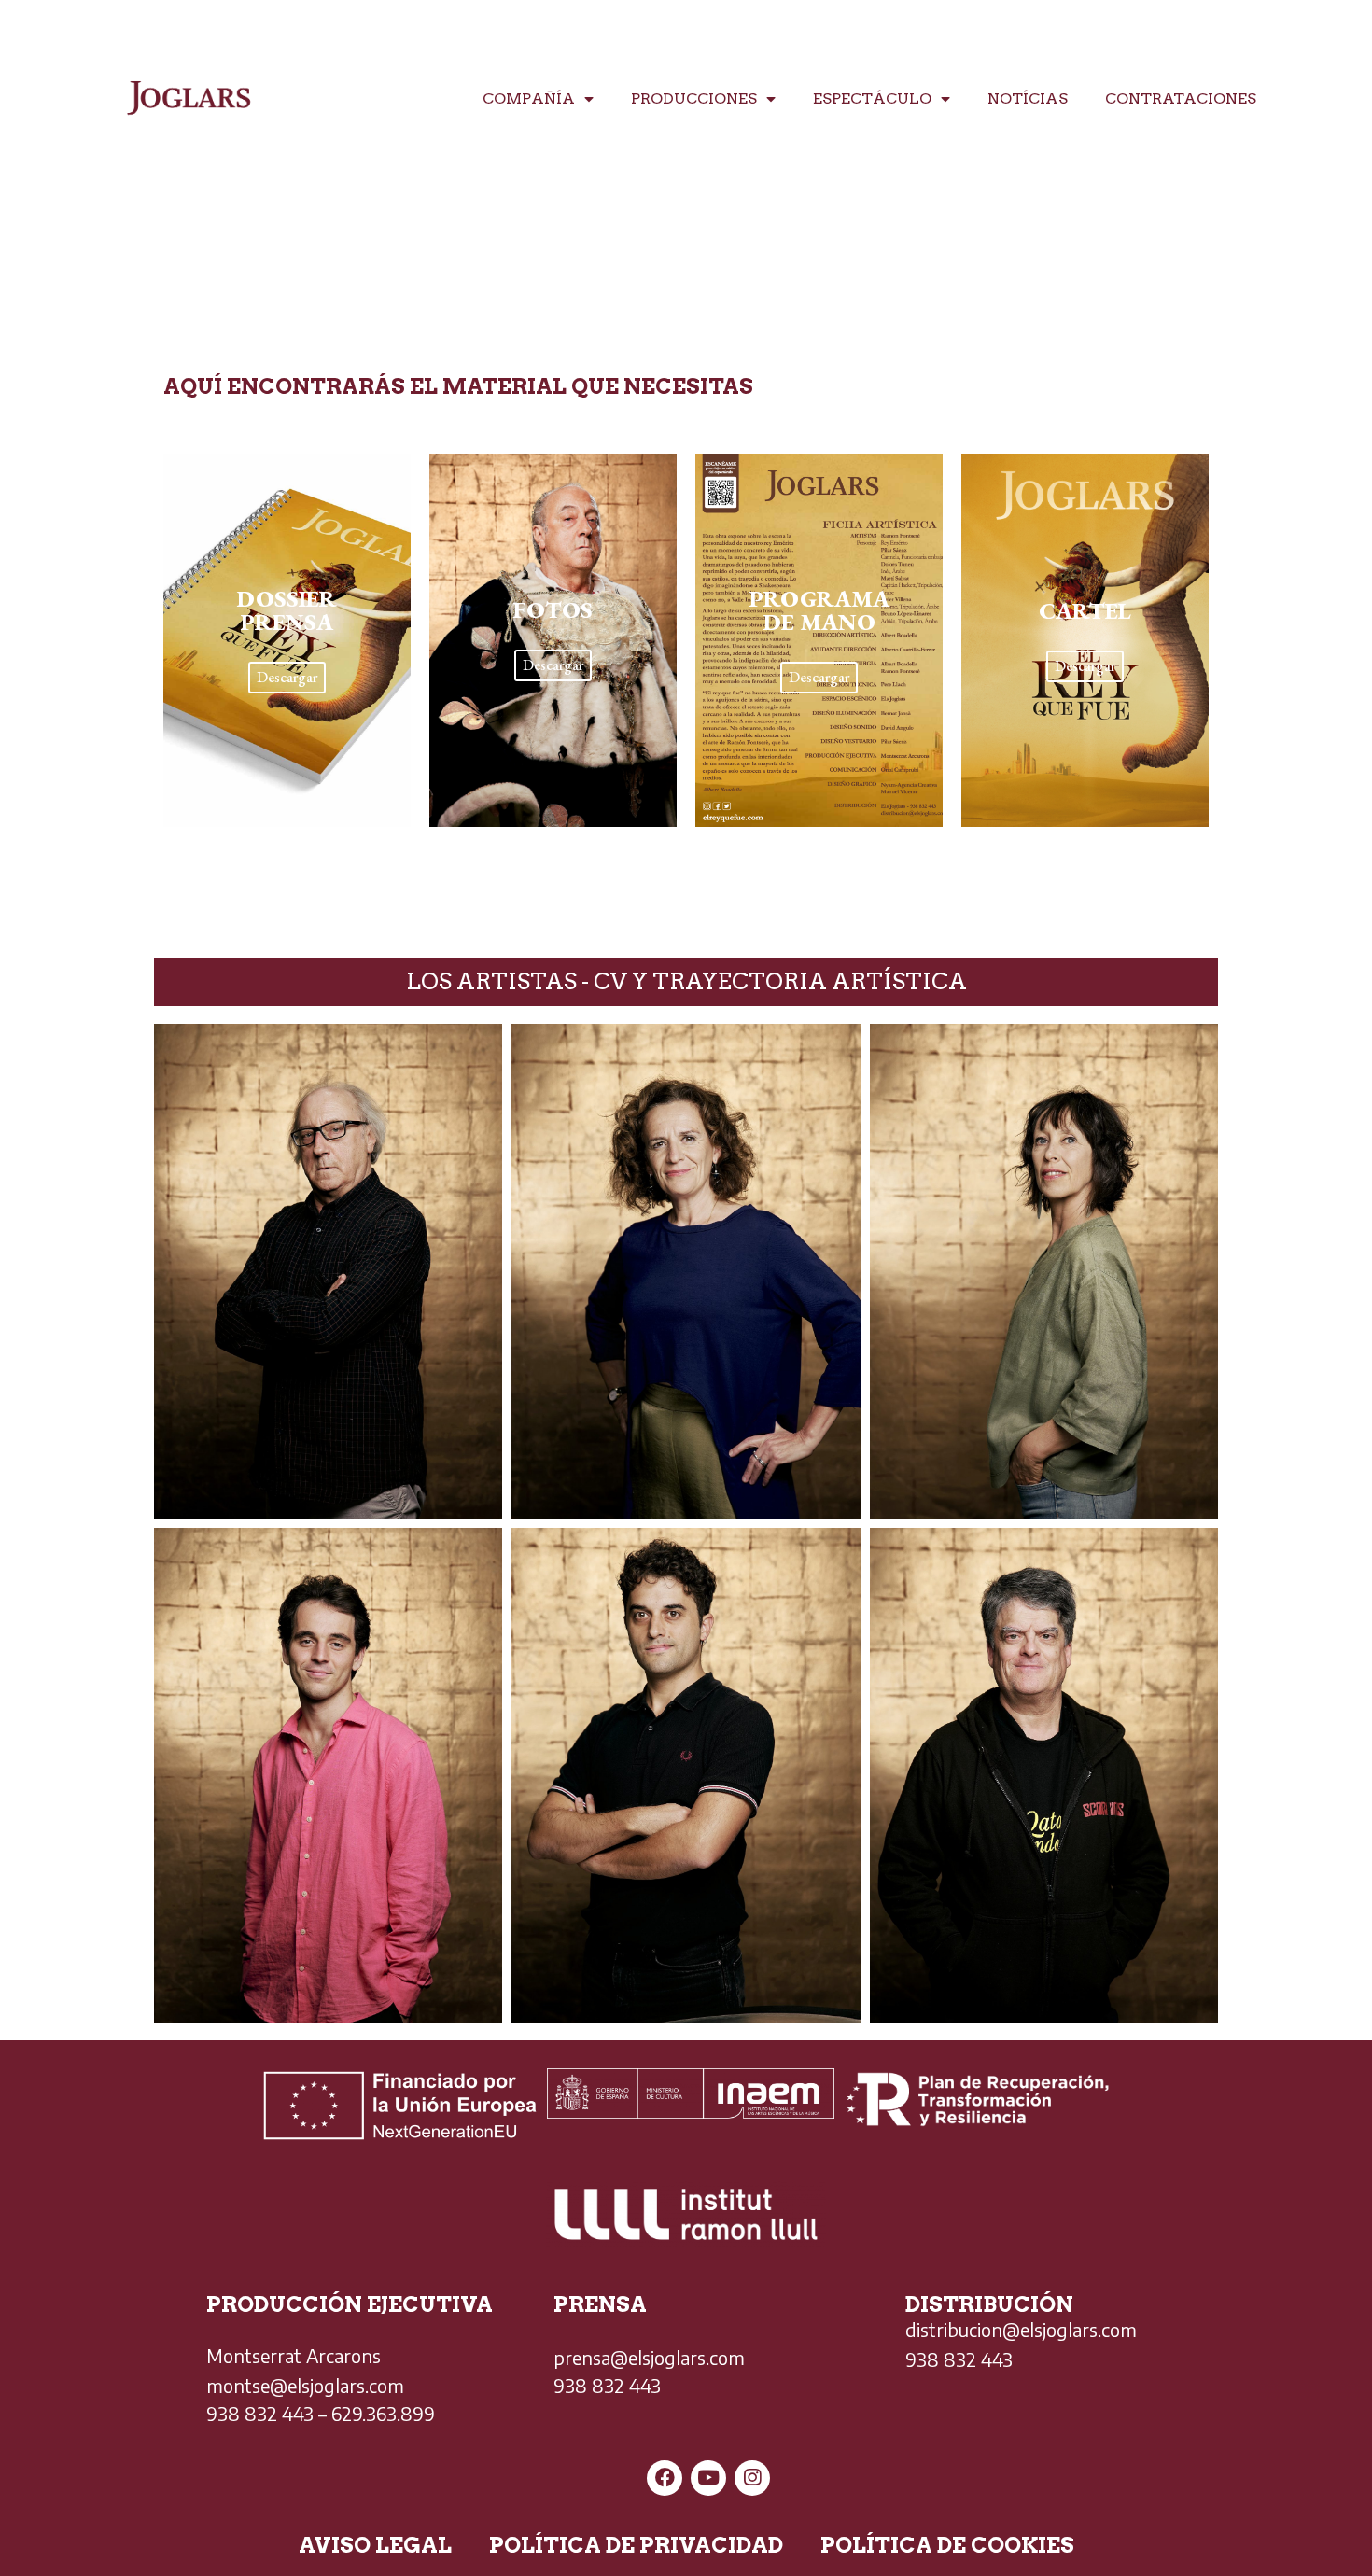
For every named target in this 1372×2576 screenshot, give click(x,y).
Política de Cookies (947, 2545)
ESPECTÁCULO (872, 98)
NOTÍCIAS (1028, 98)
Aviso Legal (375, 2545)
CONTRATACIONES (1181, 98)
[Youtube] (708, 2478)
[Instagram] (752, 2478)
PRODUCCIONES (694, 98)
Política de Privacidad (636, 2545)
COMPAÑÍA (529, 98)
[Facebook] (665, 2478)
